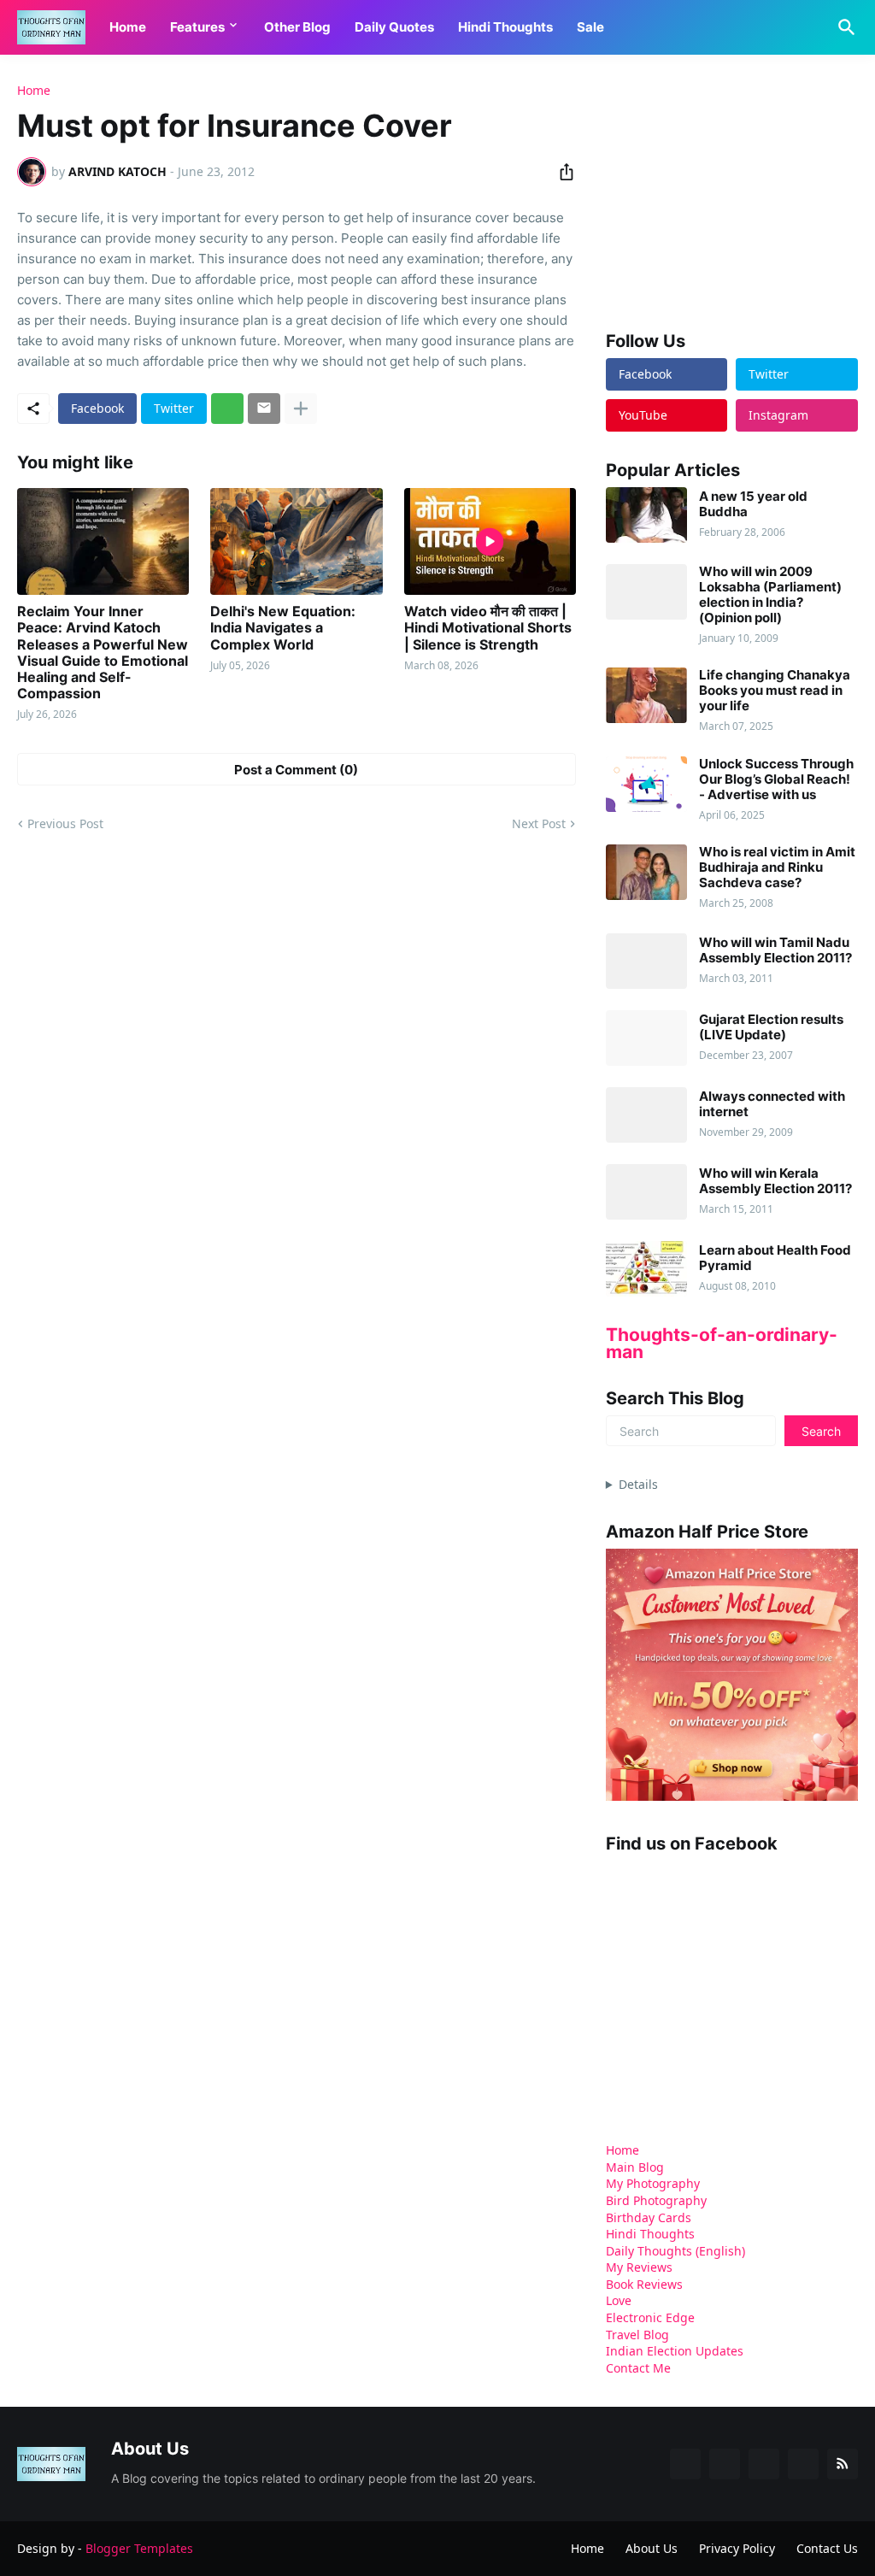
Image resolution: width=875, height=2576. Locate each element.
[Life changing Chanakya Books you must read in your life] (646, 695)
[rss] (843, 2464)
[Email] (264, 409)
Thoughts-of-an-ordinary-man (722, 1343)
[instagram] (803, 2464)
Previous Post (65, 823)
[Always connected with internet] (646, 1115)
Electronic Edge (650, 2317)
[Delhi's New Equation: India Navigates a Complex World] (296, 541)
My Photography (653, 2183)
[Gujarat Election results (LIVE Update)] (646, 1038)
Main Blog (635, 2167)
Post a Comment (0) (296, 770)
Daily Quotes (394, 27)
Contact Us (827, 2548)
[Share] (561, 172)
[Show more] (301, 409)
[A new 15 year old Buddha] (646, 515)
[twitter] (725, 2464)
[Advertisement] (734, 191)
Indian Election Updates (675, 2351)
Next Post (539, 823)
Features (197, 27)
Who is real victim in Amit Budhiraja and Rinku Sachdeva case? (777, 867)
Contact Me (638, 2368)
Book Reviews (644, 2284)
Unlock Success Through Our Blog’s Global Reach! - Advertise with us (776, 779)
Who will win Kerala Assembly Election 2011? (775, 1181)
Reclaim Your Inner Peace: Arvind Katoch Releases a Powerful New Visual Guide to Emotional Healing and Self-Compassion (103, 653)
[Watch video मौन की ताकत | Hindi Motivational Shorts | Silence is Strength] (490, 541)
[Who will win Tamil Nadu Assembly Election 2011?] (646, 961)
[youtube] (764, 2464)
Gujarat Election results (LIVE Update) (771, 1027)
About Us (652, 2548)
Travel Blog (637, 2335)
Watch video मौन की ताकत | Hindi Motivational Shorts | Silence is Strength (488, 628)
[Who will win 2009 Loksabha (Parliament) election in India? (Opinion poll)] (646, 592)
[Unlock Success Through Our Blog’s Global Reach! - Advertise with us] (646, 784)
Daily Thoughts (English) (675, 2251)
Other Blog (297, 27)
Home (128, 27)
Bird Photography (656, 2200)
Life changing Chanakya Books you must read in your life (775, 691)
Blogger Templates (139, 2548)
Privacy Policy (737, 2548)
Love (619, 2300)
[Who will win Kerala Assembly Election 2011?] (646, 1192)
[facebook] (685, 2464)
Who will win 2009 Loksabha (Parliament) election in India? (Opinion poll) (770, 595)
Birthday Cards (649, 2217)
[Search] (843, 27)
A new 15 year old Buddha (753, 504)
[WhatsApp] (227, 409)
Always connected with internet (772, 1104)
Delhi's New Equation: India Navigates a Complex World (283, 628)
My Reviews (639, 2267)
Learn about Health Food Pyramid (775, 1258)
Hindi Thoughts (505, 27)
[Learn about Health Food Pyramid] (646, 1269)
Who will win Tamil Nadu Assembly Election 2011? (775, 950)
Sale (590, 27)
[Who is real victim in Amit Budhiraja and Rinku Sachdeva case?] (646, 872)
